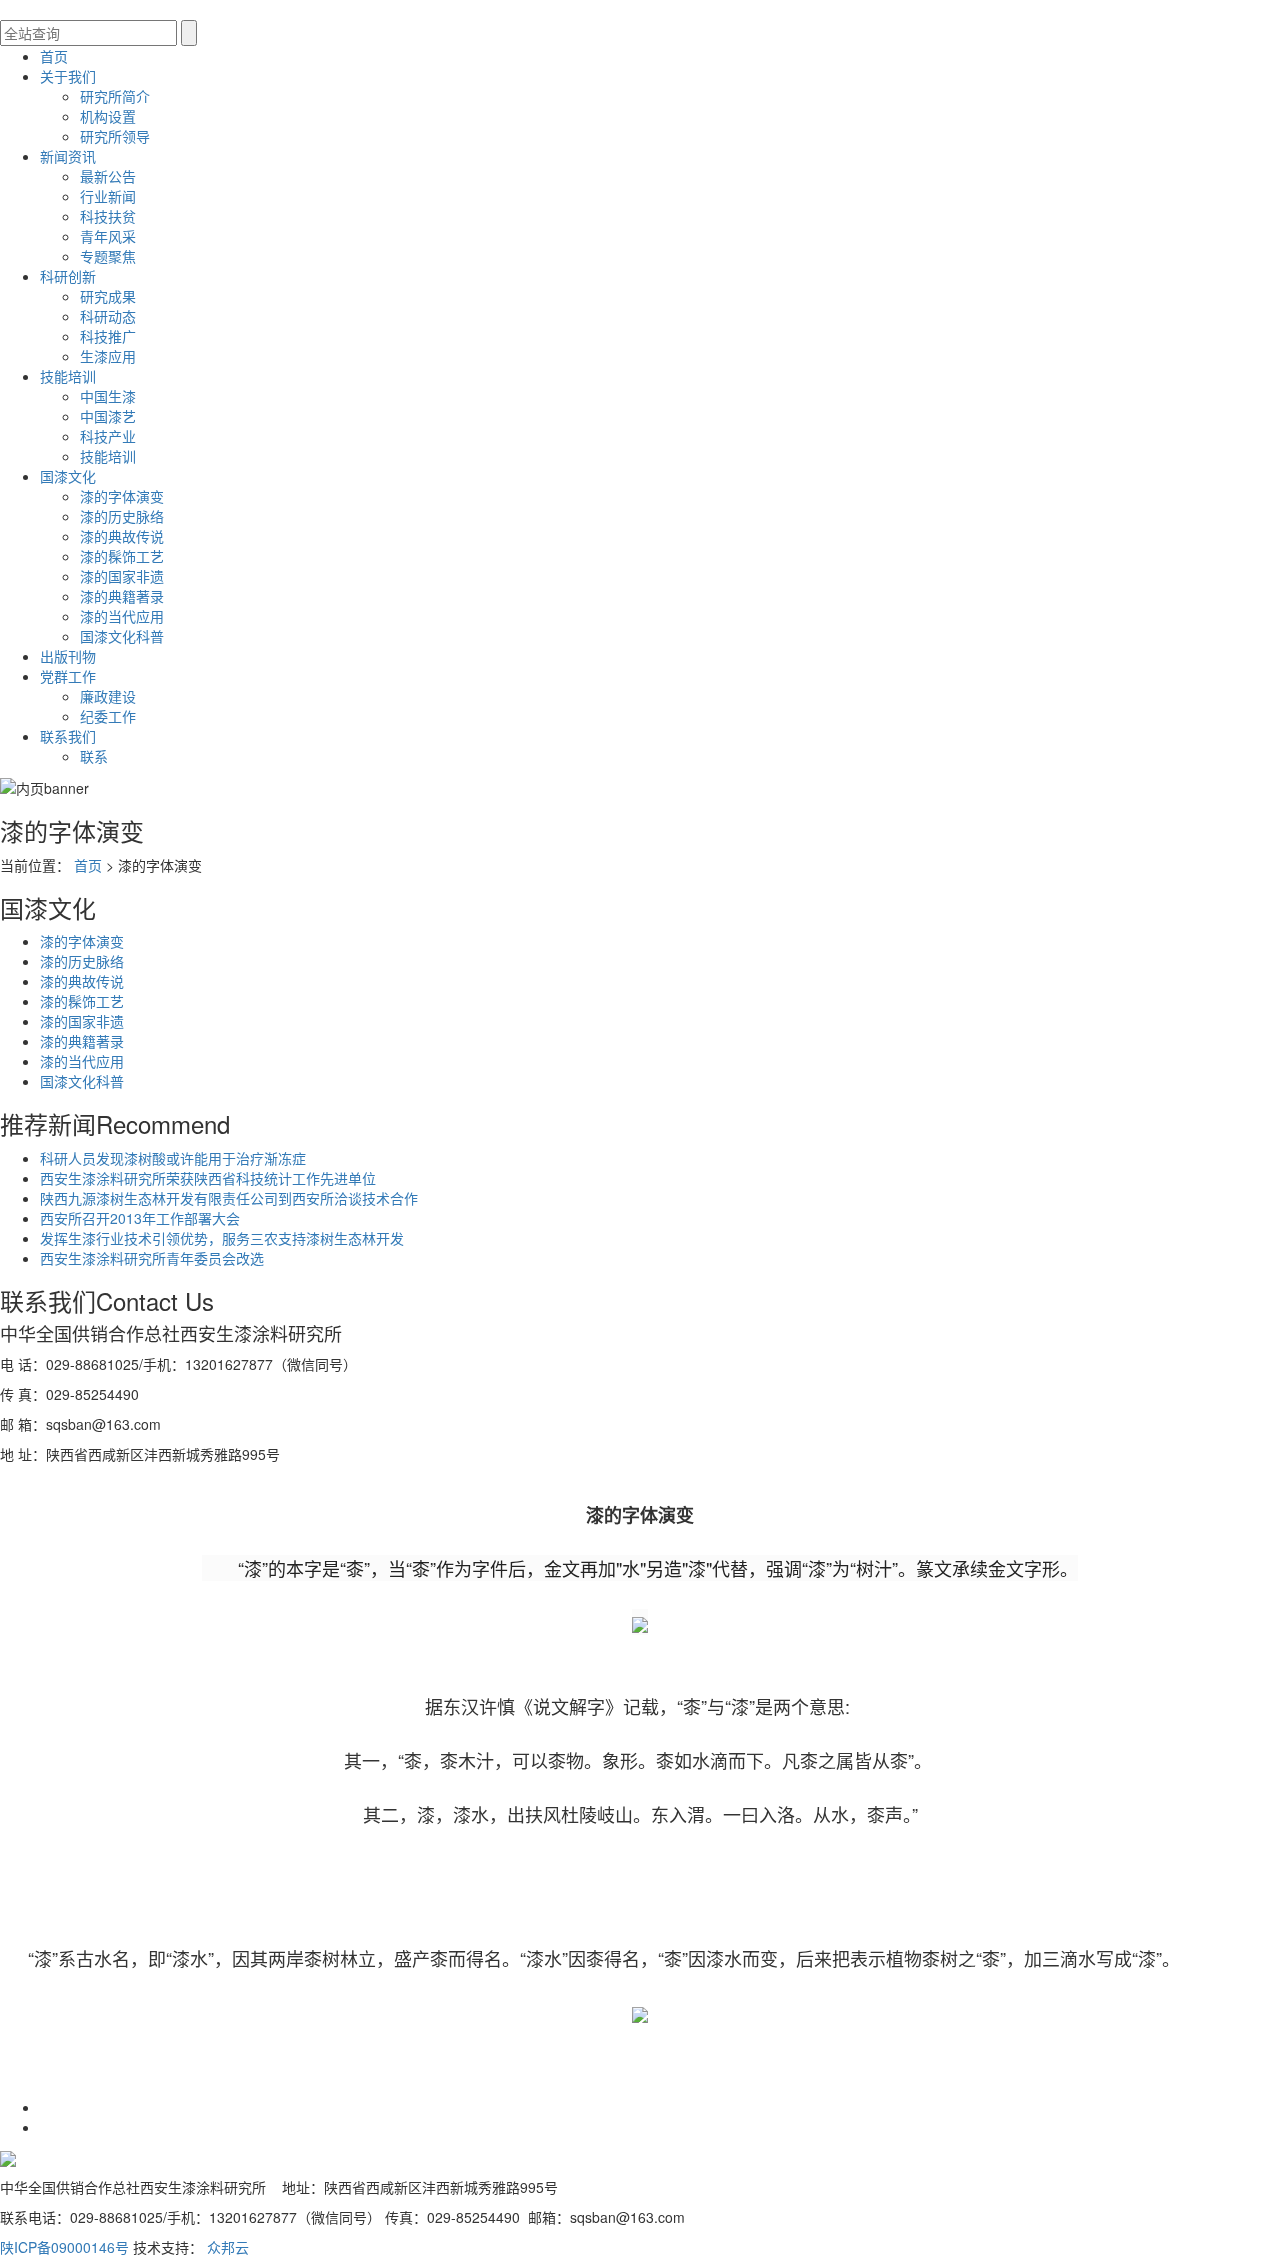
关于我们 (68, 76)
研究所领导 (115, 136)
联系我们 (68, 736)
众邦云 (228, 2247)
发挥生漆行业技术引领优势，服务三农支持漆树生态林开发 (222, 1238)
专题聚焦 (108, 256)
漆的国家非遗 (122, 576)
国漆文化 (68, 476)
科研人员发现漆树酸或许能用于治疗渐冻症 (173, 1158)
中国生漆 (108, 396)
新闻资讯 (68, 156)
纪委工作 (108, 716)
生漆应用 (108, 356)
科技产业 (108, 436)
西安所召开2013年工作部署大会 (140, 1218)
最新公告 (108, 176)
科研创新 (68, 276)
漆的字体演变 (122, 496)
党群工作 (68, 676)
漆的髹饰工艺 (122, 556)
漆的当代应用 (122, 616)
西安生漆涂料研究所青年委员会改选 (152, 1258)
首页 (54, 56)
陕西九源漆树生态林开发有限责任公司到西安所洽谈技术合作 (229, 1198)
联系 (94, 756)
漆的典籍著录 (122, 596)
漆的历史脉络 (122, 516)
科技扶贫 (108, 216)
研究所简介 (115, 96)
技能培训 (68, 376)
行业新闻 (108, 196)
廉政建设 (108, 696)
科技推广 (108, 336)
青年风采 (108, 236)
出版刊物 (68, 656)
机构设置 (108, 116)
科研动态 (108, 316)
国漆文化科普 (122, 636)
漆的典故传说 (122, 536)
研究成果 (108, 296)
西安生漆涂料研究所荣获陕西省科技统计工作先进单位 (208, 1178)
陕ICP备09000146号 (64, 2247)
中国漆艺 (108, 416)
